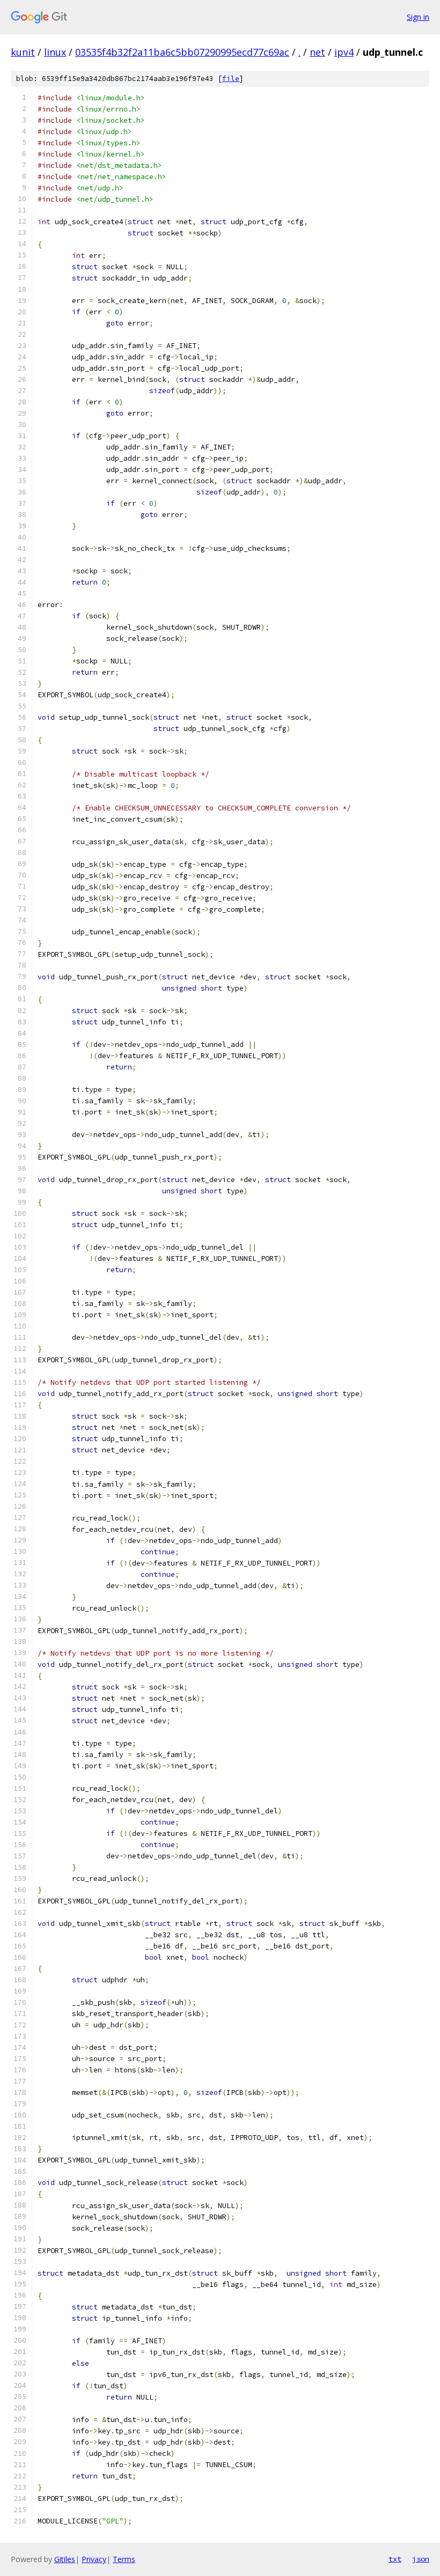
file (231, 79)
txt (395, 2559)
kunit (23, 52)
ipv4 (344, 52)
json (421, 2559)
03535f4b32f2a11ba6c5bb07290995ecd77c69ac (182, 52)
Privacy (94, 2559)
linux (55, 52)
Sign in (418, 17)
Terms (124, 2559)
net (317, 52)
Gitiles (65, 2559)
